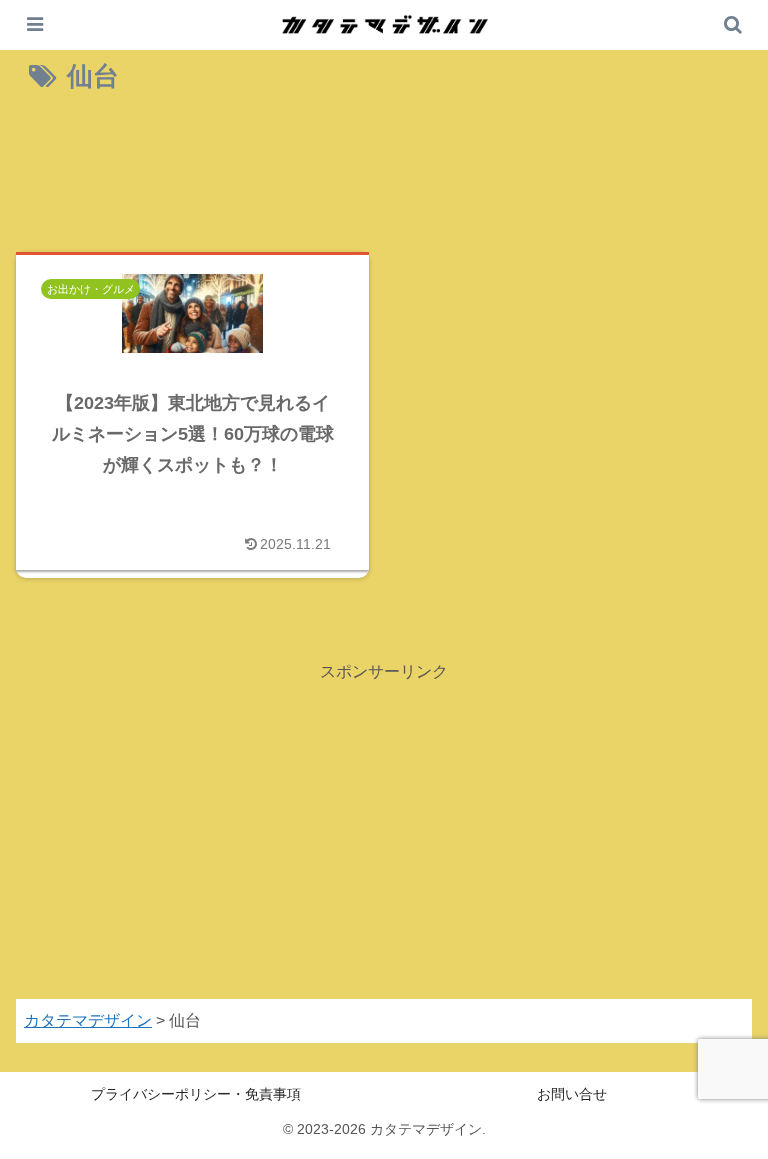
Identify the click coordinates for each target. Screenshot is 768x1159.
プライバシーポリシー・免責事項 (196, 1094)
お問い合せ (572, 1094)
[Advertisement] (384, 178)
